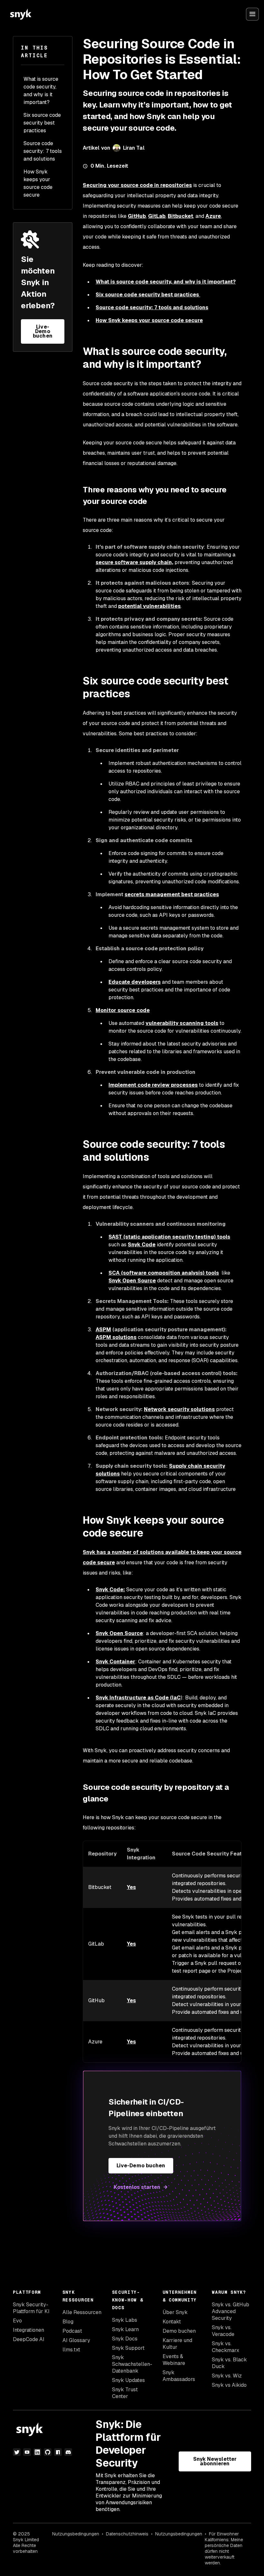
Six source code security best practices (42, 123)
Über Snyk (175, 2312)
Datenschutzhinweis (127, 2534)
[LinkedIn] (37, 2452)
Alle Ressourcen (82, 2312)
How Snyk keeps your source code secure (38, 183)
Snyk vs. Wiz (227, 2376)
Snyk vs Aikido (229, 2385)
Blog (68, 2322)
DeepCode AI (29, 2339)
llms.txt (71, 2350)
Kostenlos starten (137, 2187)
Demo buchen (179, 2331)
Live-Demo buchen (42, 331)
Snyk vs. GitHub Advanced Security (231, 2311)
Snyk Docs (125, 2339)
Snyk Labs (125, 2320)
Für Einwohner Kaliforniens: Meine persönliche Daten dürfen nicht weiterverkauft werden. (224, 2548)
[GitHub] (48, 2452)
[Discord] (68, 2452)
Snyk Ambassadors (179, 2376)
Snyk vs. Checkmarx (226, 2347)
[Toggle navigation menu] (252, 14)
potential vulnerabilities (149, 606)
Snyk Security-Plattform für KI (31, 2308)
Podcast (72, 2331)
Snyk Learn (125, 2329)
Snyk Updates (128, 2380)
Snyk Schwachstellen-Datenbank (132, 2364)
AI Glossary (76, 2340)
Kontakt (172, 2322)
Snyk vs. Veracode (223, 2331)
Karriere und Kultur (177, 2344)
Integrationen (28, 2330)
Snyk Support (128, 2348)
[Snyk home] (21, 14)
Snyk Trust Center (125, 2393)
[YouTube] (27, 2452)
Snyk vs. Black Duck (229, 2363)
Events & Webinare (174, 2360)
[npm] (58, 2452)
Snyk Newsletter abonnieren (215, 2461)
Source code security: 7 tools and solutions (43, 151)
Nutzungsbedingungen (76, 2534)
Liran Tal (134, 148)
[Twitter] (17, 2452)
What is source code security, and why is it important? (41, 91)
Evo (17, 2321)
